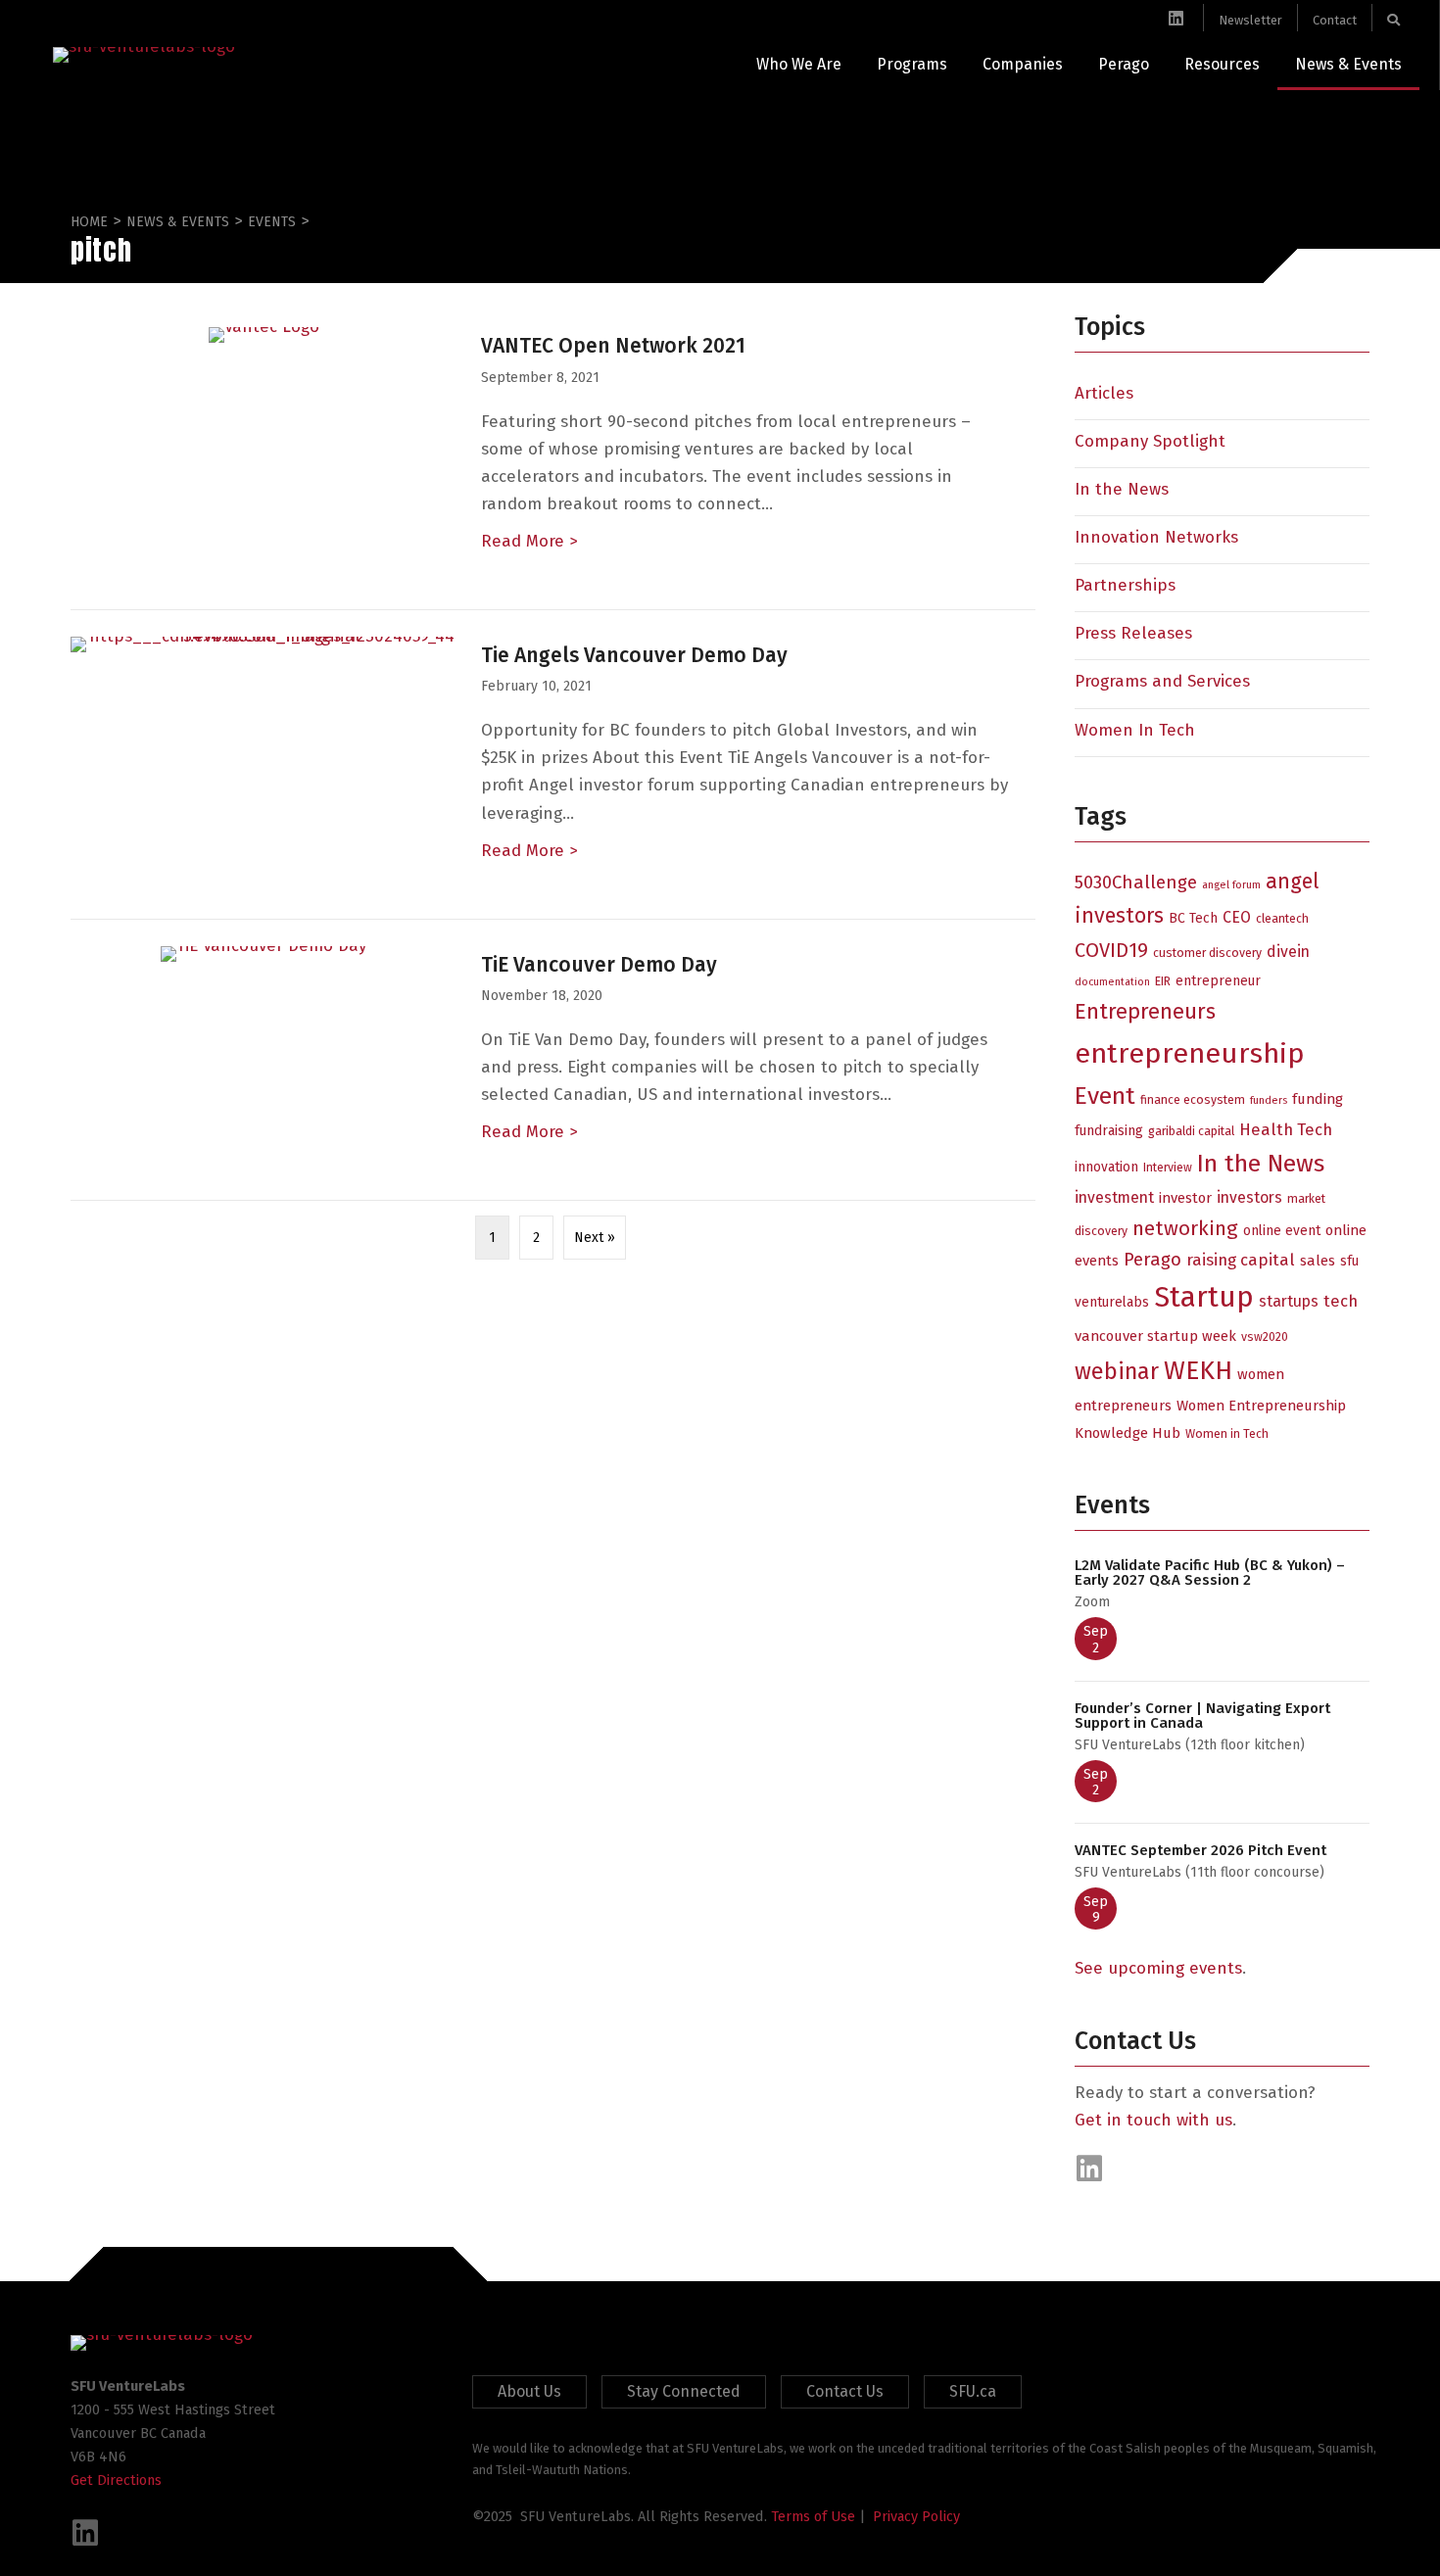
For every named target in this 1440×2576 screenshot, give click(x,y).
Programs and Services (1162, 681)
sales (1318, 1261)
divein (1288, 952)
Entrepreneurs (1145, 1011)
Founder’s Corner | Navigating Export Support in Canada (1202, 1716)
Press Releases (1133, 633)
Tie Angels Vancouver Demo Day (634, 655)
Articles (1104, 393)
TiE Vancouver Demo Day (599, 965)
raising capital (1241, 1260)
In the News (1122, 489)
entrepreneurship (1190, 1053)
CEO (1237, 917)
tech (1341, 1301)
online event (1282, 1231)
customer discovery (1207, 953)
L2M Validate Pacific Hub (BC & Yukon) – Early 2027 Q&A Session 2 (1210, 1573)
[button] (1089, 2169)
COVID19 (1111, 950)
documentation (1112, 982)
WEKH (1198, 1370)
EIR (1163, 981)
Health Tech (1286, 1129)
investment (1114, 1197)
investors (1249, 1197)
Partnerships (1125, 585)
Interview (1168, 1167)
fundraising (1109, 1131)
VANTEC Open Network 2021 (613, 346)
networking (1185, 1228)
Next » (595, 1238)
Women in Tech (1227, 1433)
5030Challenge (1136, 883)
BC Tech (1193, 918)
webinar (1117, 1371)
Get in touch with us (1153, 2120)
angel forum (1231, 885)
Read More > (529, 541)
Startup (1204, 1297)
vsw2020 (1265, 1336)
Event (1105, 1096)
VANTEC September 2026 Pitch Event (1200, 1850)
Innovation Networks (1156, 537)
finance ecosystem (1193, 1099)
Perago (1152, 1260)
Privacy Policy (916, 2516)
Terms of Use (813, 2516)
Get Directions (116, 2480)
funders (1269, 1100)
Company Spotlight (1150, 441)
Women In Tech (1135, 730)
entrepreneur (1218, 981)
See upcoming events (1158, 1968)
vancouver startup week (1155, 1336)
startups (1289, 1301)
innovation (1106, 1167)
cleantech (1282, 918)
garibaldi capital (1191, 1131)
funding (1318, 1099)
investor (1185, 1198)
